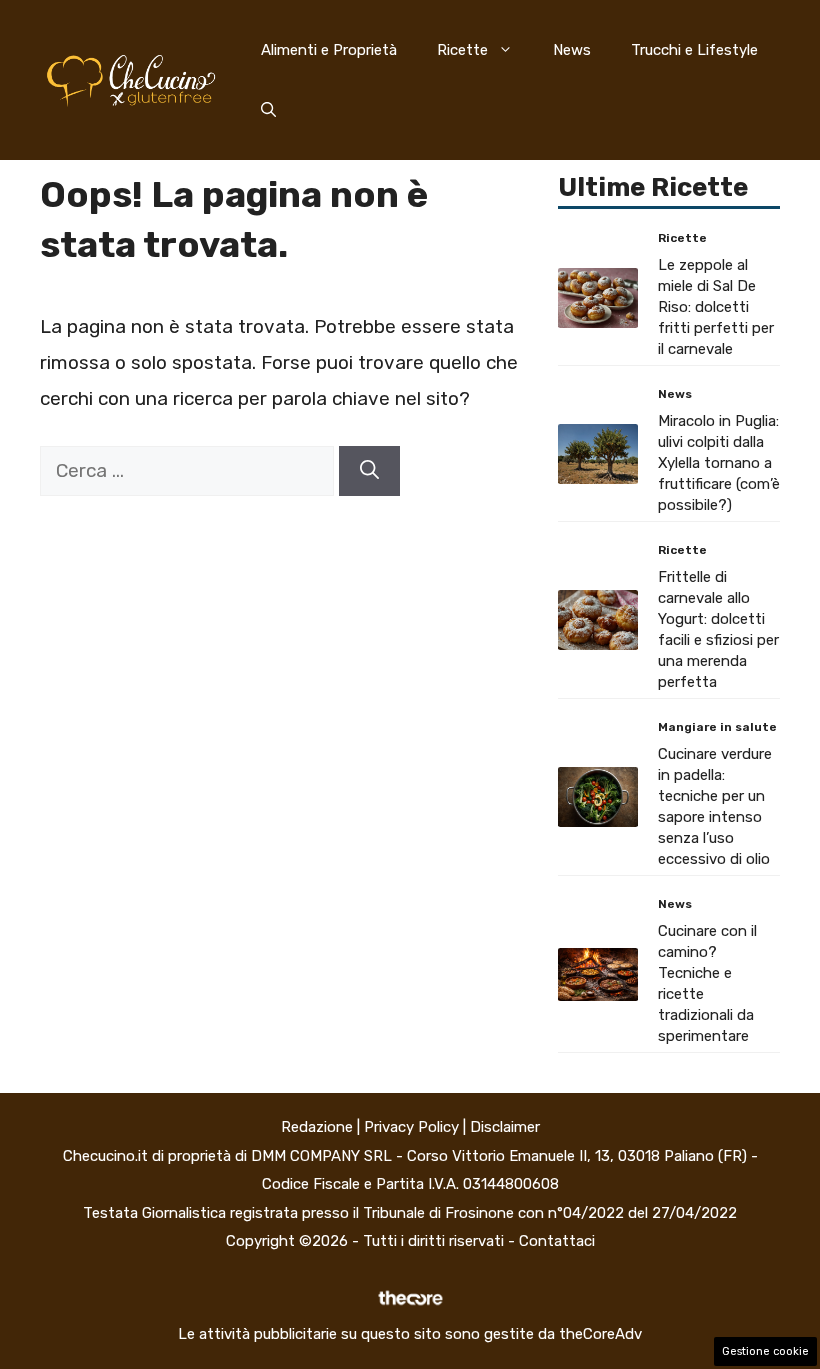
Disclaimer (505, 1127)
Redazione (317, 1127)
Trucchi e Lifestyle (694, 50)
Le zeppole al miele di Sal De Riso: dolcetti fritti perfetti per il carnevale (716, 307)
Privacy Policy (411, 1127)
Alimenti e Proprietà (329, 50)
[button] (268, 110)
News (572, 50)
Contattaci (557, 1241)
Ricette (462, 50)
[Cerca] (369, 471)
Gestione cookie (765, 1351)
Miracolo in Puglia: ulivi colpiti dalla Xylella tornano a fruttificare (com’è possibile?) (719, 463)
